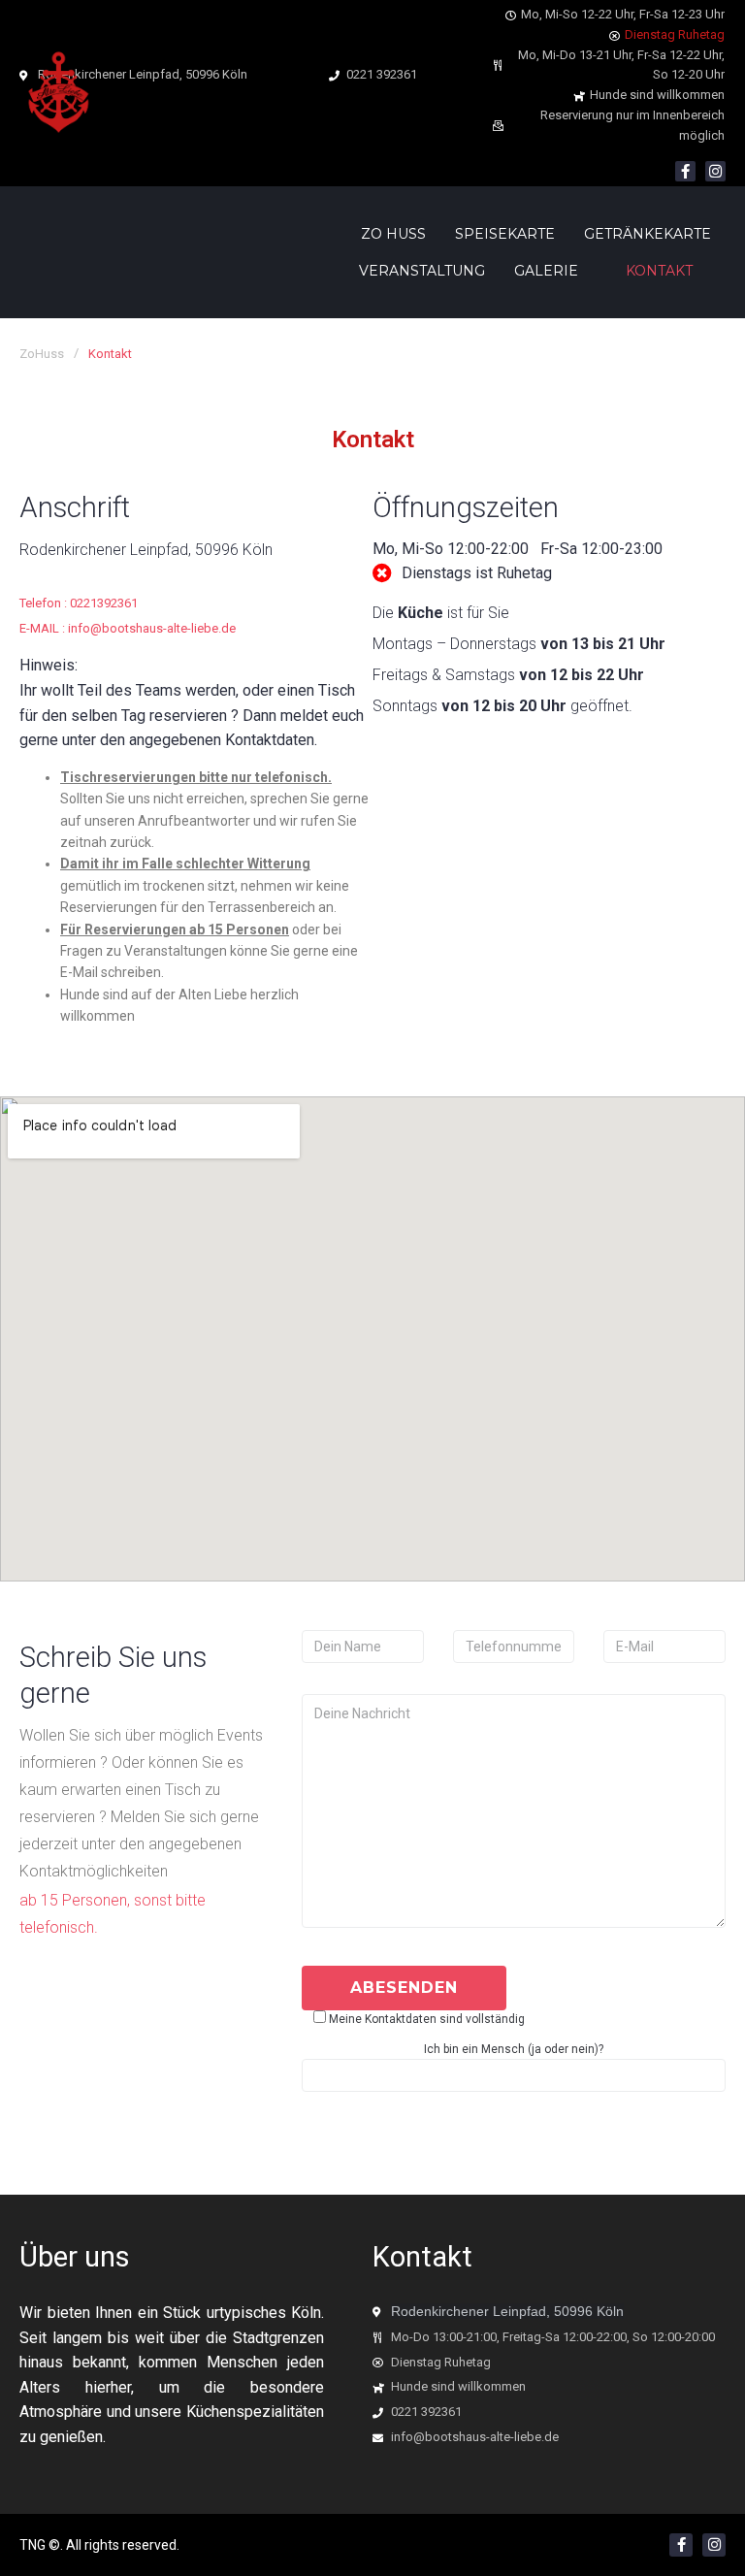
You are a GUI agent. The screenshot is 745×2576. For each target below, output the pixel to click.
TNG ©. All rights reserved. (99, 2545)
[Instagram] (715, 171)
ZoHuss (42, 354)
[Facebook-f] (685, 171)
